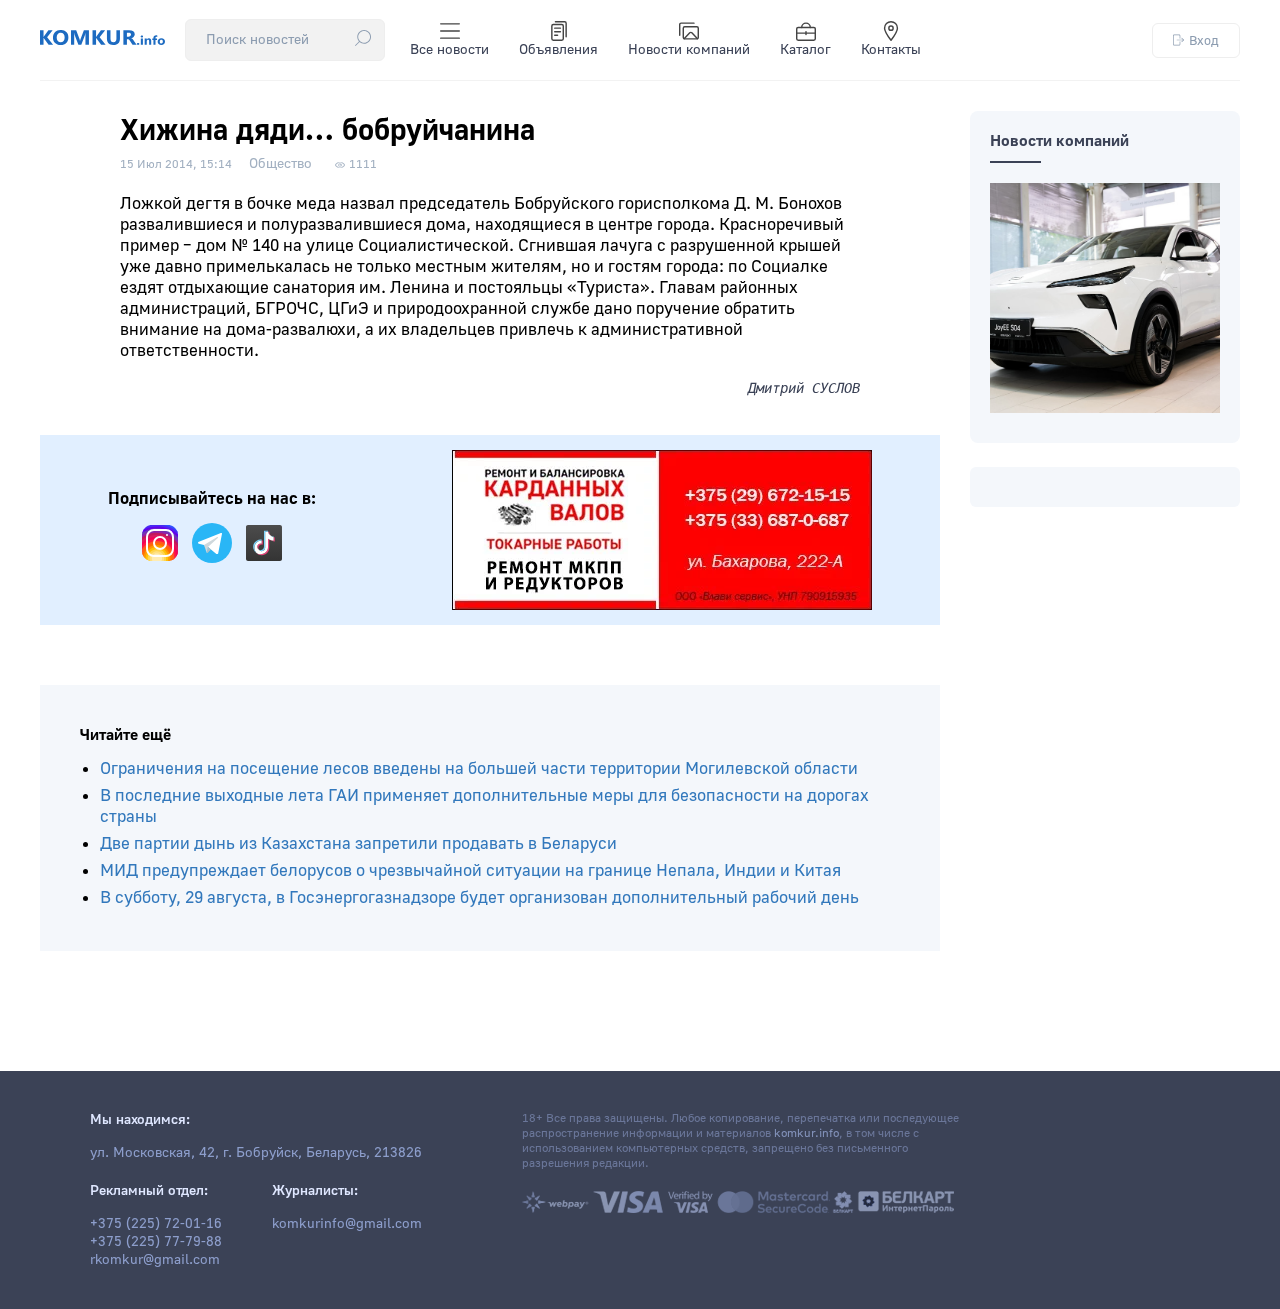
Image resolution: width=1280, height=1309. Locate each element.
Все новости (449, 50)
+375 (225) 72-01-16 (156, 1224)
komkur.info (806, 1133)
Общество (280, 164)
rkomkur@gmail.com (155, 1260)
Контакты (891, 50)
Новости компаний (689, 50)
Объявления (558, 50)
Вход (1204, 40)
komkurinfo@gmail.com (347, 1224)
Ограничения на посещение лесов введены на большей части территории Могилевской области (479, 768)
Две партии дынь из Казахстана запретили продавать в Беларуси (358, 843)
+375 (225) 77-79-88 (156, 1242)
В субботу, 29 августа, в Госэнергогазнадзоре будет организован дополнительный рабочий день (479, 897)
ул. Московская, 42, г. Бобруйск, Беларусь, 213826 (256, 1153)
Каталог (805, 50)
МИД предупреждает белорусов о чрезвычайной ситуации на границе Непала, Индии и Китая (470, 870)
